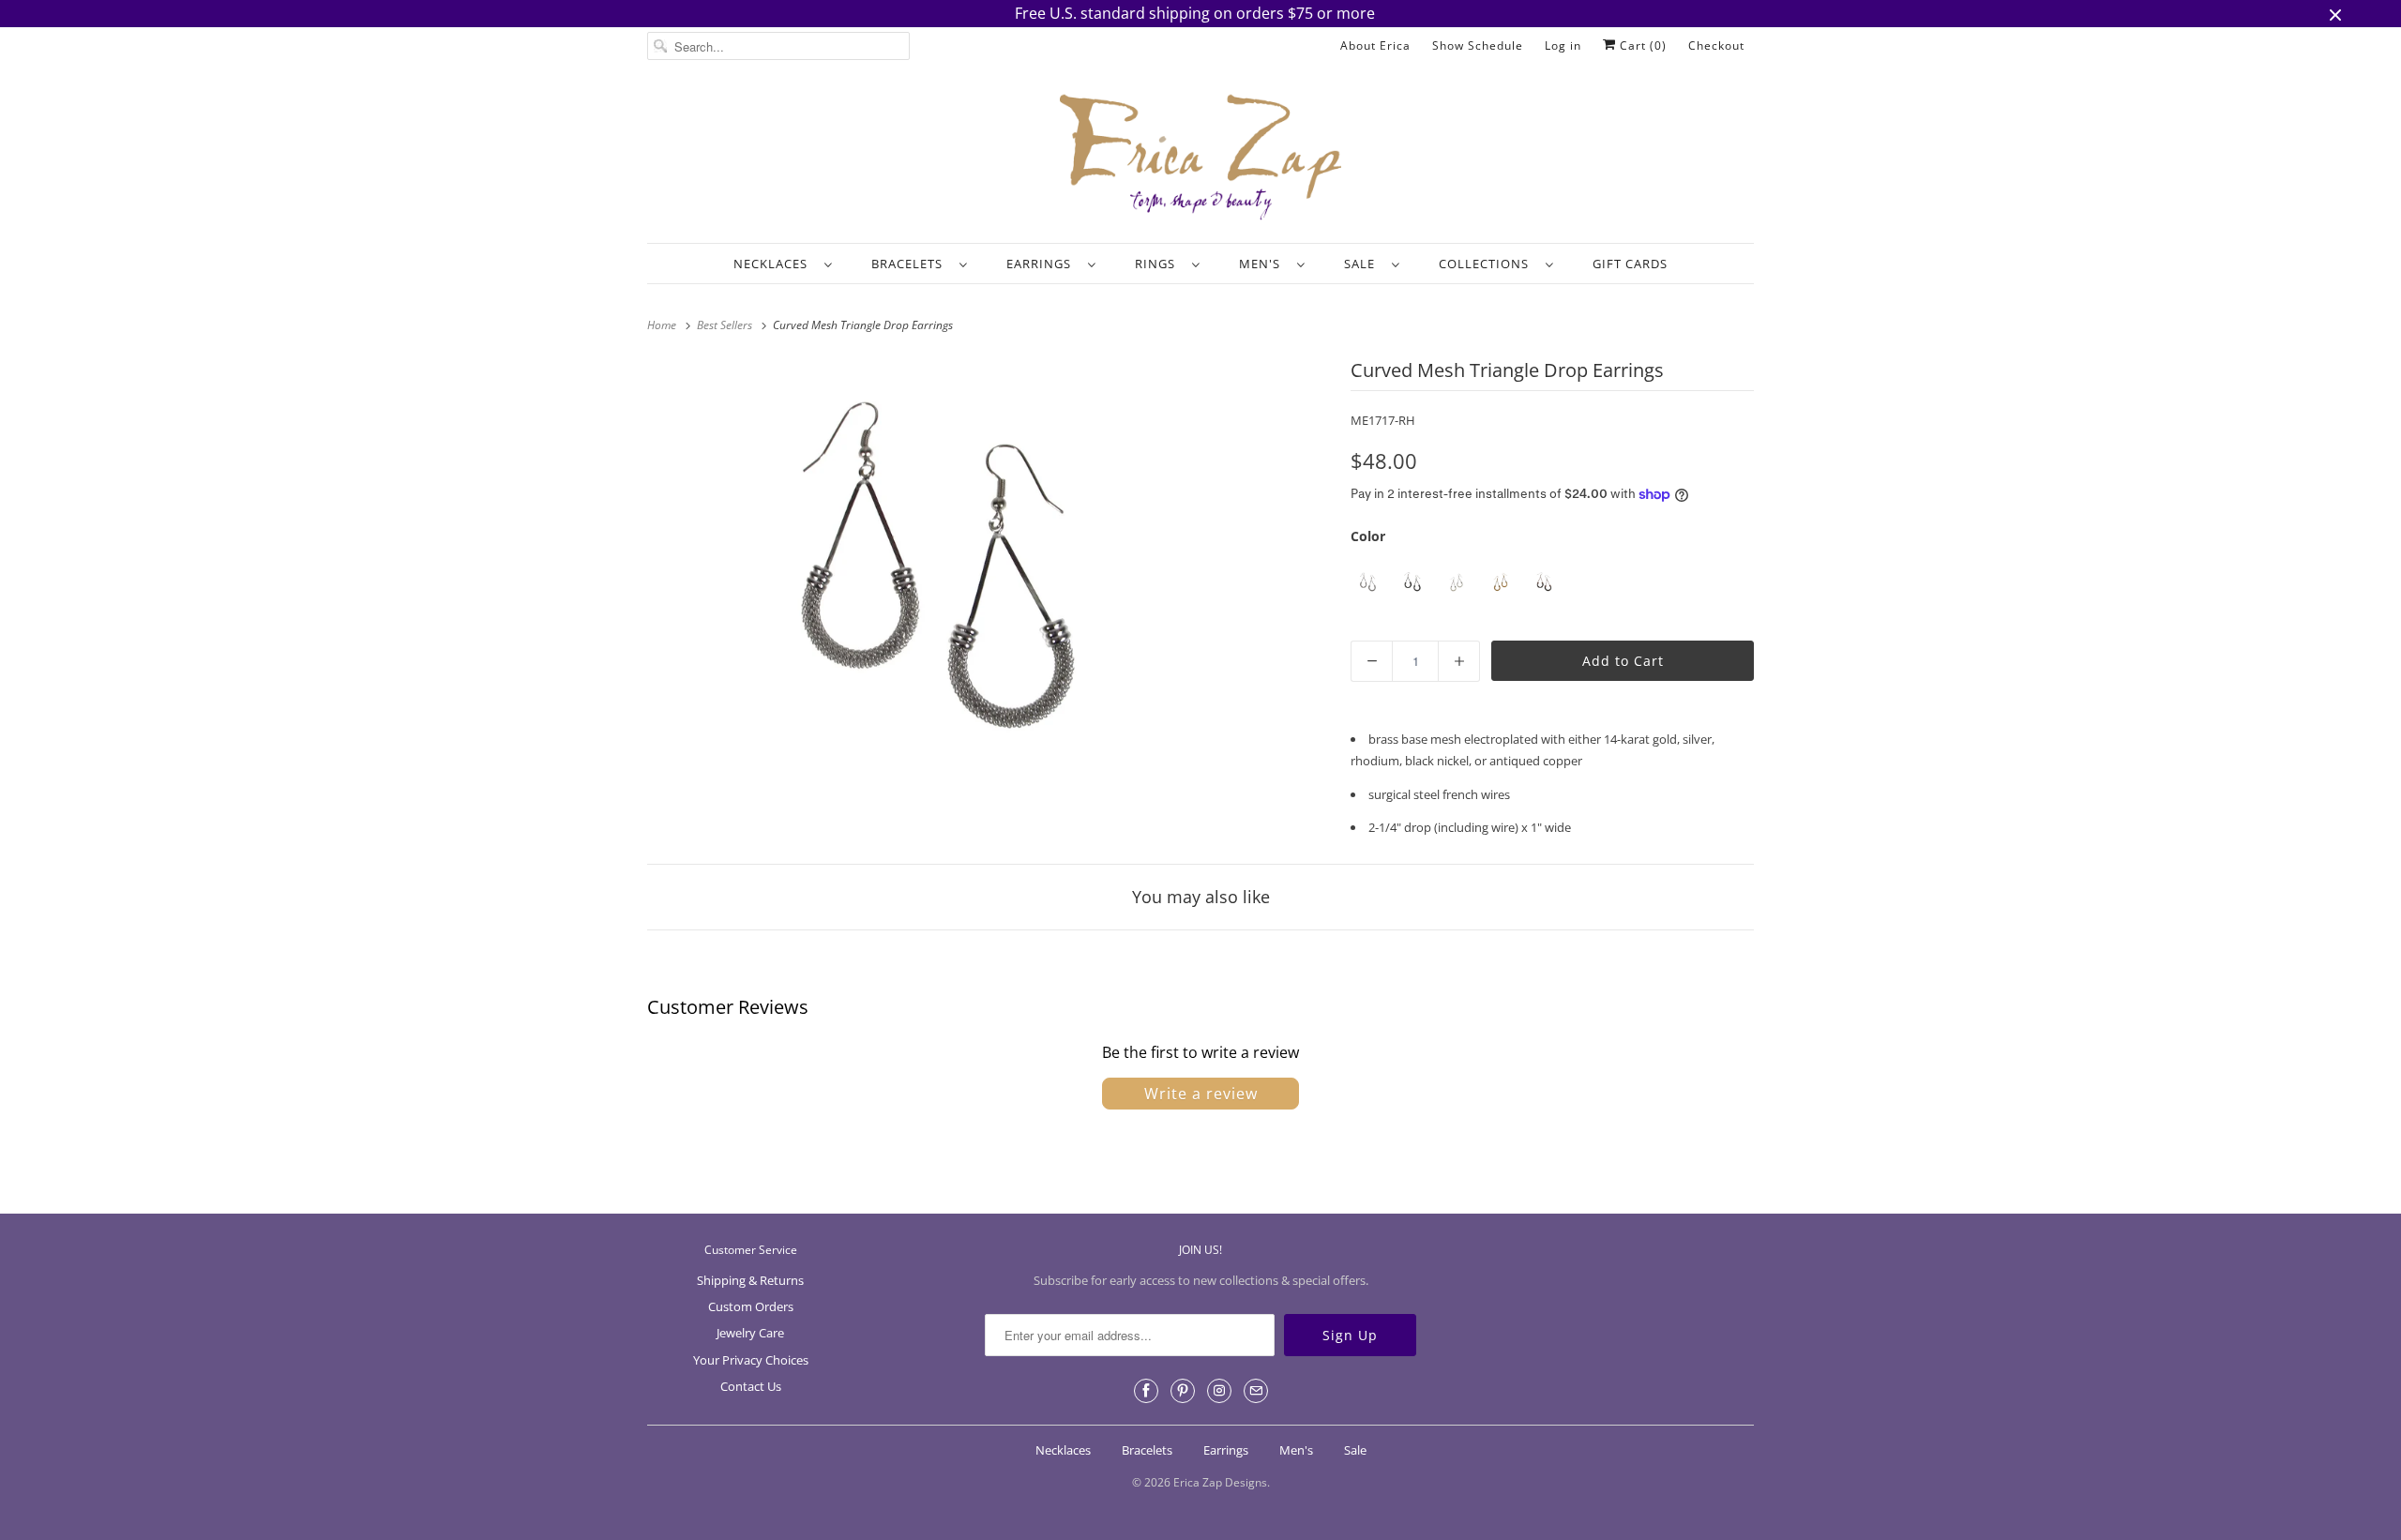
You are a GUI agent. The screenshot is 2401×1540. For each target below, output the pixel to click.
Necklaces (774, 264)
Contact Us (751, 1386)
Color (1368, 536)
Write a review (1201, 1094)
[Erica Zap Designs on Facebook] (1146, 1391)
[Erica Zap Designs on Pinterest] (1183, 1391)
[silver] (1456, 583)
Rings (1159, 264)
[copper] (1544, 583)
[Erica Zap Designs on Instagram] (1219, 1391)
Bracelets (911, 264)
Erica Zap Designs (1220, 1482)
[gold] (1500, 583)
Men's (1263, 264)
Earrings (1042, 264)
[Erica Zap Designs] (1200, 159)
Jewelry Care (750, 1333)
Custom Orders (751, 1306)
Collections (1487, 264)
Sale (1363, 264)
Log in (1563, 45)
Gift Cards (1630, 264)
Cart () (1641, 45)
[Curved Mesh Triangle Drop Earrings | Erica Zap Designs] (938, 573)
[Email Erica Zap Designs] (1256, 1391)
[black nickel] (1412, 583)
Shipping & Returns (750, 1280)
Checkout (1716, 45)
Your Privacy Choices (751, 1360)
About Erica (1375, 45)
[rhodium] (1368, 583)
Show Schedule (1478, 45)
